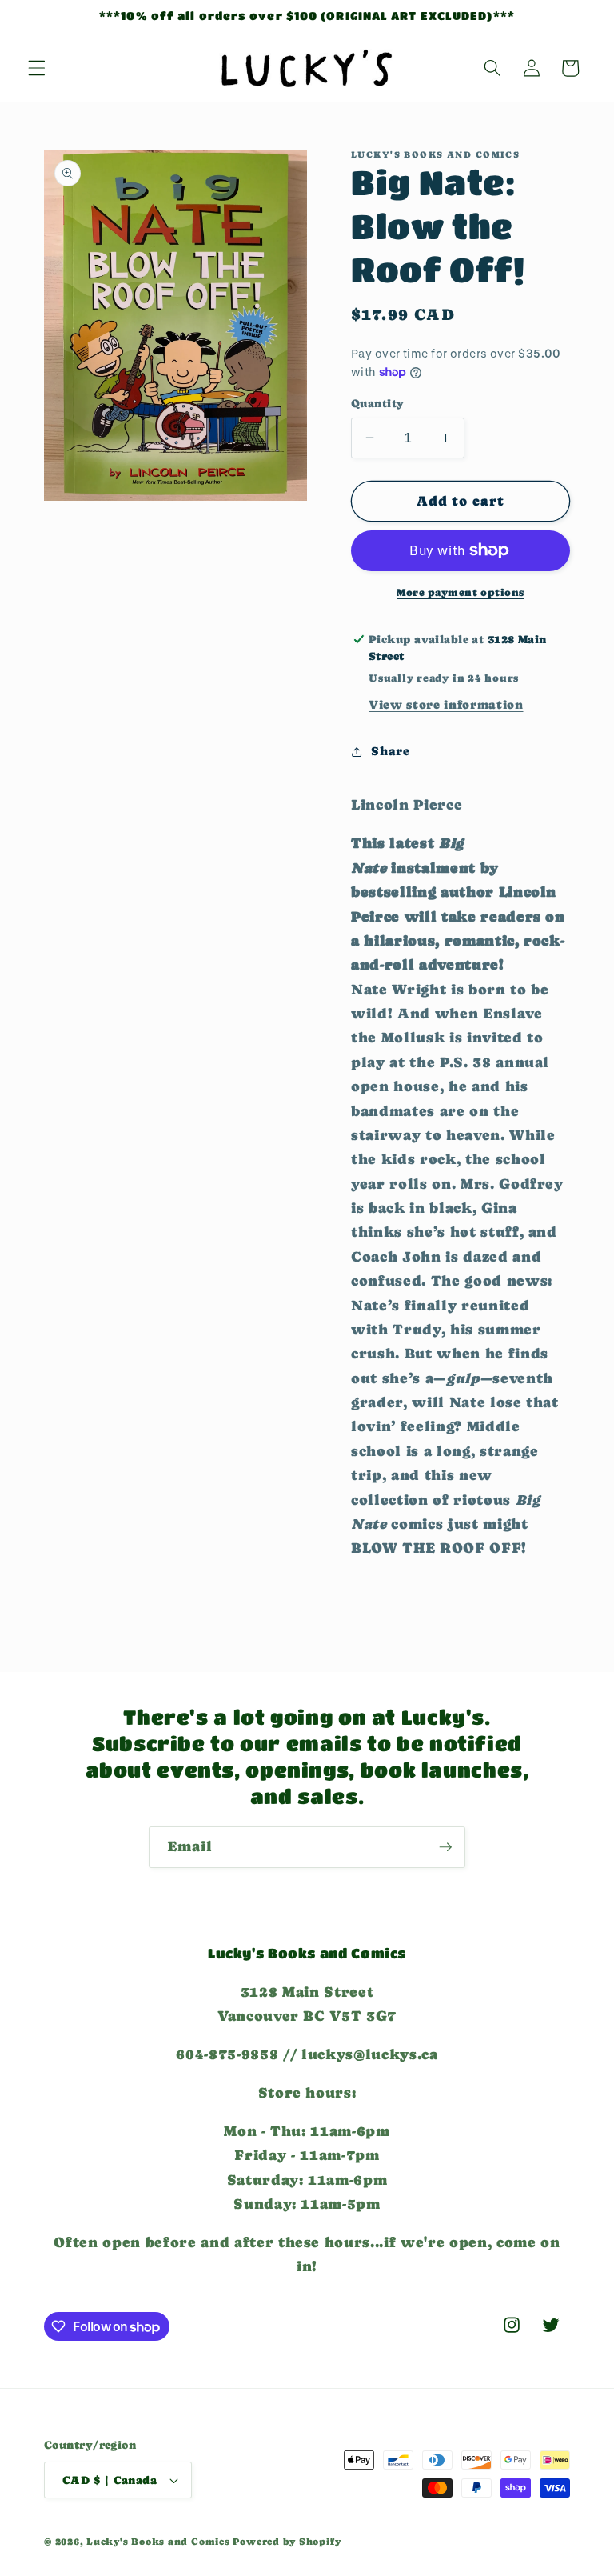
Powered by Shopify (287, 2542)
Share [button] (390, 751)
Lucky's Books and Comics (158, 2542)
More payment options (460, 592)
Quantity (378, 403)
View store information (446, 705)
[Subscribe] (445, 1847)
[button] (37, 68)
